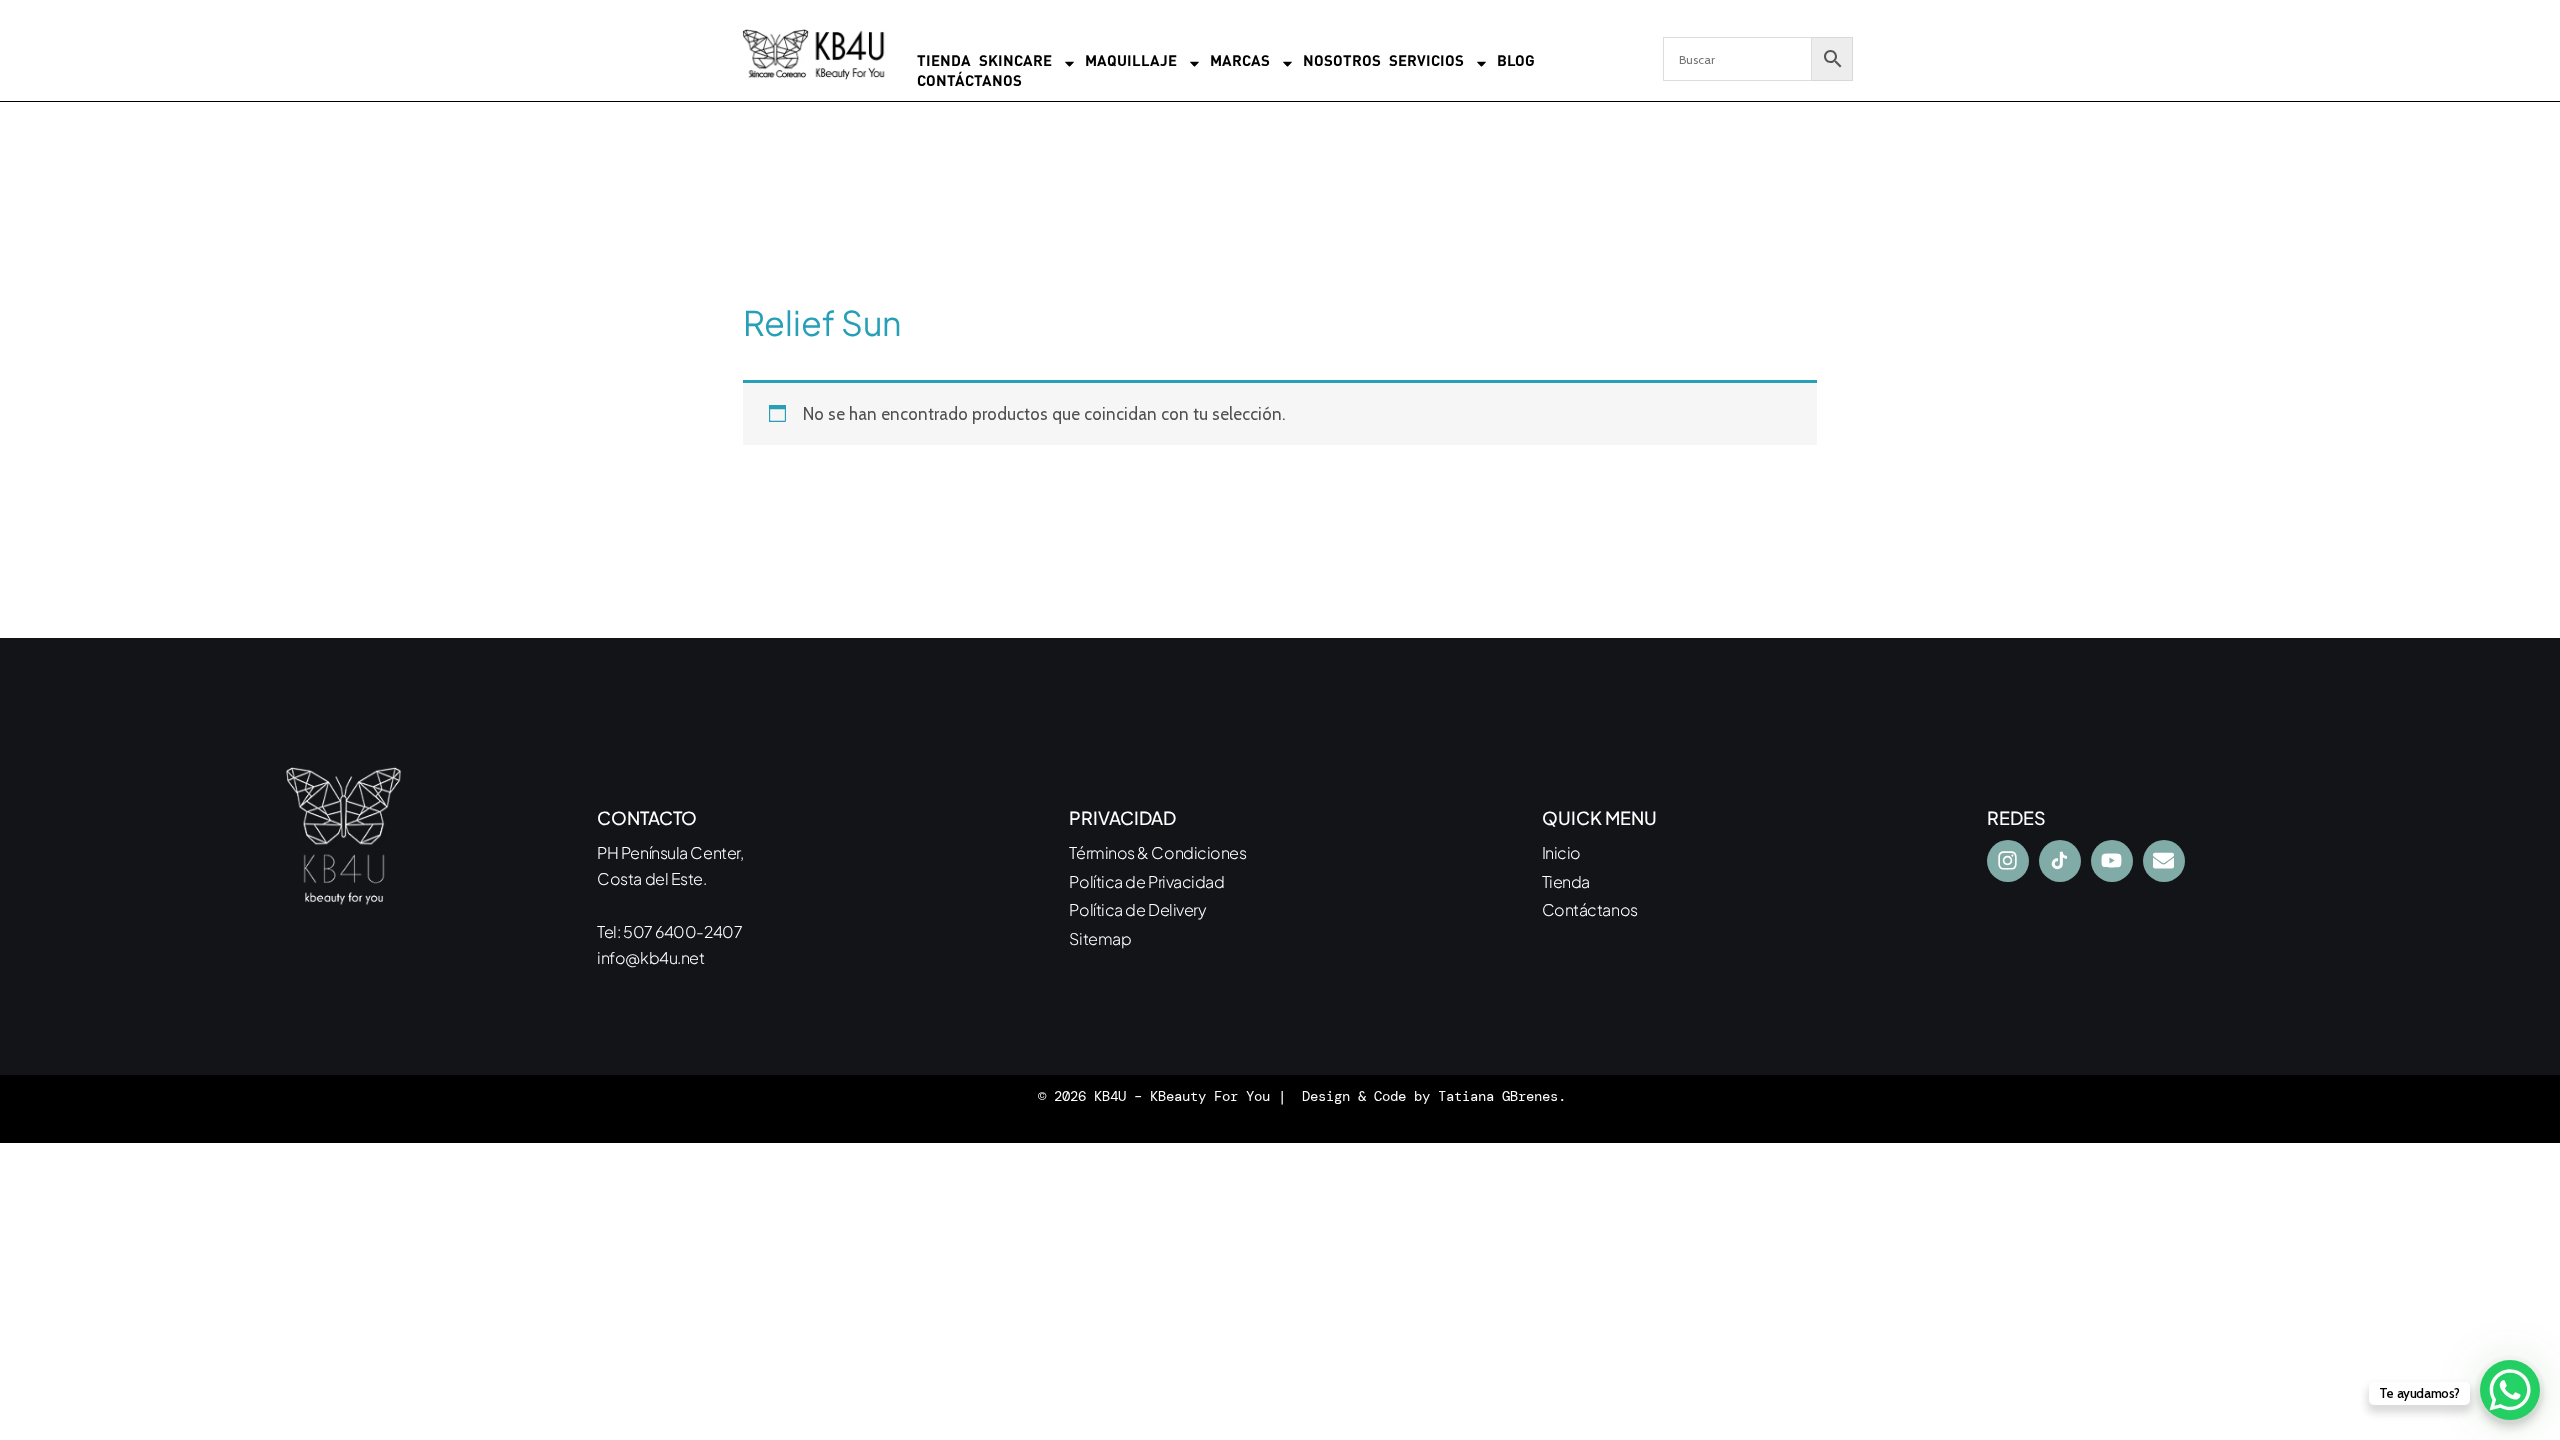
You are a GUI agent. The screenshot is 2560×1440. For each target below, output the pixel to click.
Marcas (1240, 62)
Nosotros (1342, 62)
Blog (1516, 62)
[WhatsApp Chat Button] (2510, 1390)
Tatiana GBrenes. (1502, 1096)
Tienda (944, 62)
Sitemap (1100, 938)
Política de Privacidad (1146, 881)
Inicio (1561, 852)
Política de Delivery (1137, 909)
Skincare (1015, 62)
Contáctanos (969, 82)
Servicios (1426, 62)
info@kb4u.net (650, 957)
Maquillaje (1131, 62)
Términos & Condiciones (1157, 852)
